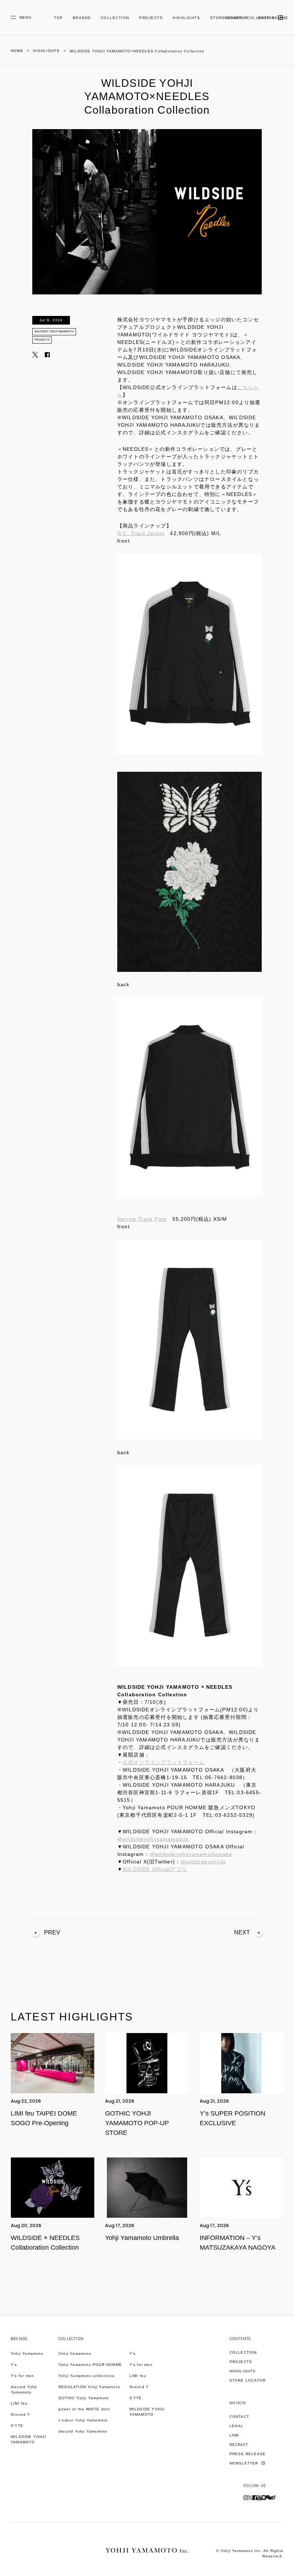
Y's (14, 2365)
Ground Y (21, 2414)
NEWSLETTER (245, 2463)
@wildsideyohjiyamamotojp (153, 1839)
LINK (234, 2435)
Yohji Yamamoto (27, 2353)
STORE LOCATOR (248, 2380)
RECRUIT (239, 2445)
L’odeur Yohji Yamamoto (83, 2420)
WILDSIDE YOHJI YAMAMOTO (54, 332)
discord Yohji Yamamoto (24, 2390)
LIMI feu (19, 2403)
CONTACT (239, 2417)
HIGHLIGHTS (186, 18)
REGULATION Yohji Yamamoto (89, 2387)
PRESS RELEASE (248, 2454)
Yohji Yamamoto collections (86, 2376)
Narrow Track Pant (142, 1219)
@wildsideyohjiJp (203, 1862)
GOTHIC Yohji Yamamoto (84, 2398)
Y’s (133, 2353)
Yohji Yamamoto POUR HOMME (90, 2365)
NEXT (242, 1932)
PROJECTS (151, 18)
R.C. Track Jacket (141, 533)
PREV (52, 1932)
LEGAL (237, 2426)
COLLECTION (115, 18)
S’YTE (17, 2426)
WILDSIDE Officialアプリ (155, 1869)
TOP (58, 18)
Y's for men (22, 2376)
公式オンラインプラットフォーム (163, 1762)
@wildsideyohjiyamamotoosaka (191, 1854)
